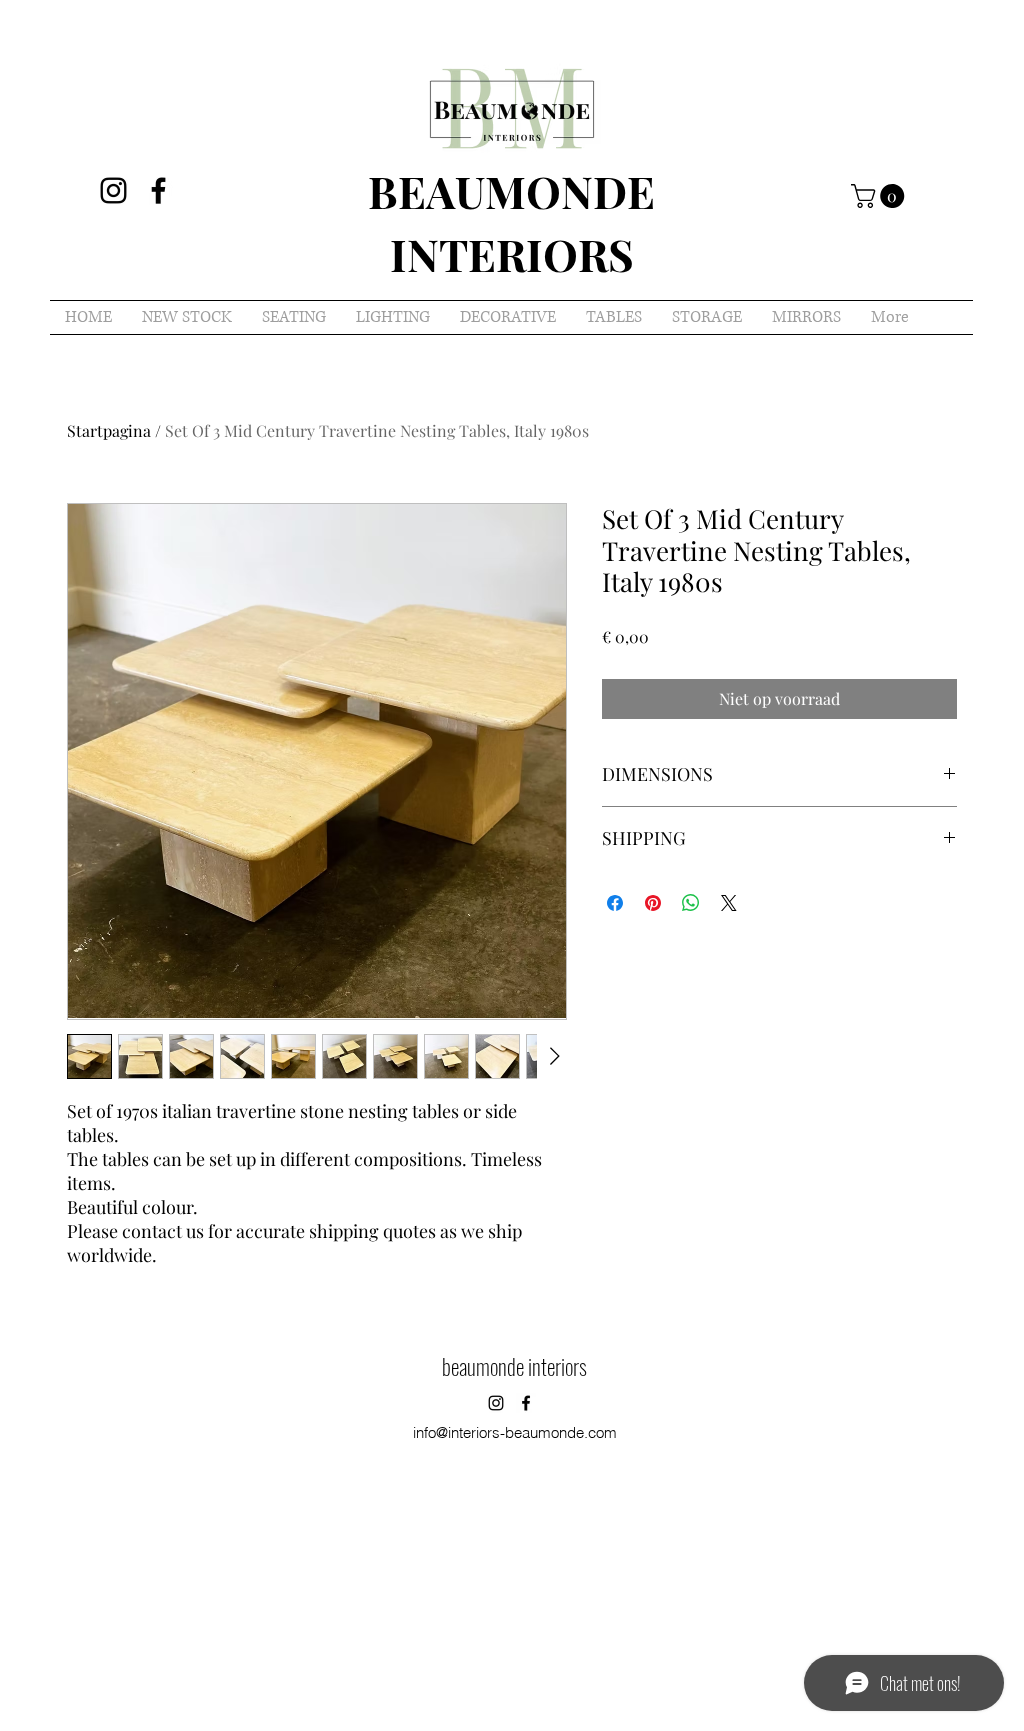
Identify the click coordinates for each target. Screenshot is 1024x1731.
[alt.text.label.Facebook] (158, 190)
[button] (880, 196)
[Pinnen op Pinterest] (653, 903)
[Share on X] (729, 903)
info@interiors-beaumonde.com (515, 1432)
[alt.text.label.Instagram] (113, 190)
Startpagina (109, 430)
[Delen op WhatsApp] (691, 903)
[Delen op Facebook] (615, 903)
